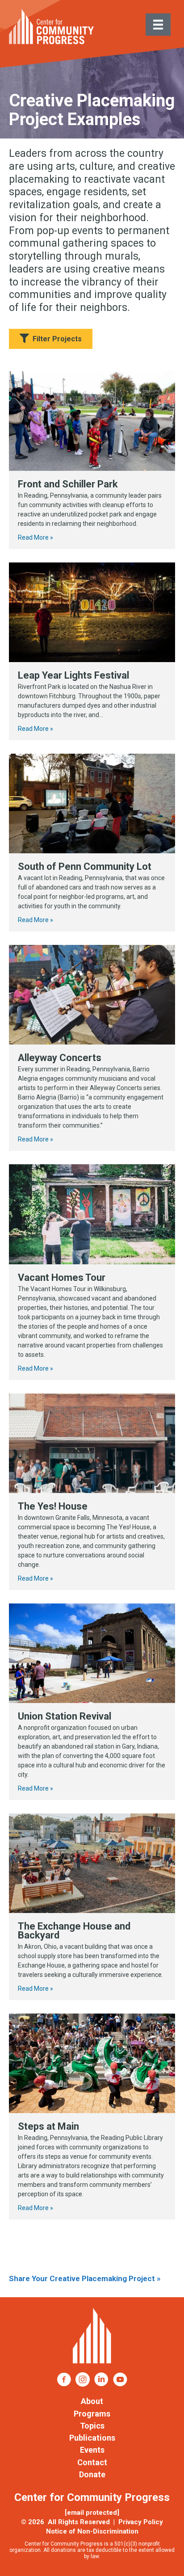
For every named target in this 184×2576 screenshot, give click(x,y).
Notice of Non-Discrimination (92, 2531)
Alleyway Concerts (60, 1058)
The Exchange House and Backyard (74, 1931)
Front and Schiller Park (68, 484)
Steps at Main (48, 2126)
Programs (92, 2414)
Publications (92, 2438)
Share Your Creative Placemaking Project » (85, 2278)
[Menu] (158, 25)
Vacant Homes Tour (62, 1278)
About (92, 2401)
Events (92, 2450)
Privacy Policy (141, 2522)
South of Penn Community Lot (85, 866)
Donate (92, 2474)
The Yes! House (53, 1506)
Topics (92, 2426)
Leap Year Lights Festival (73, 675)
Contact (92, 2462)
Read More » (36, 537)
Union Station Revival (65, 1716)
